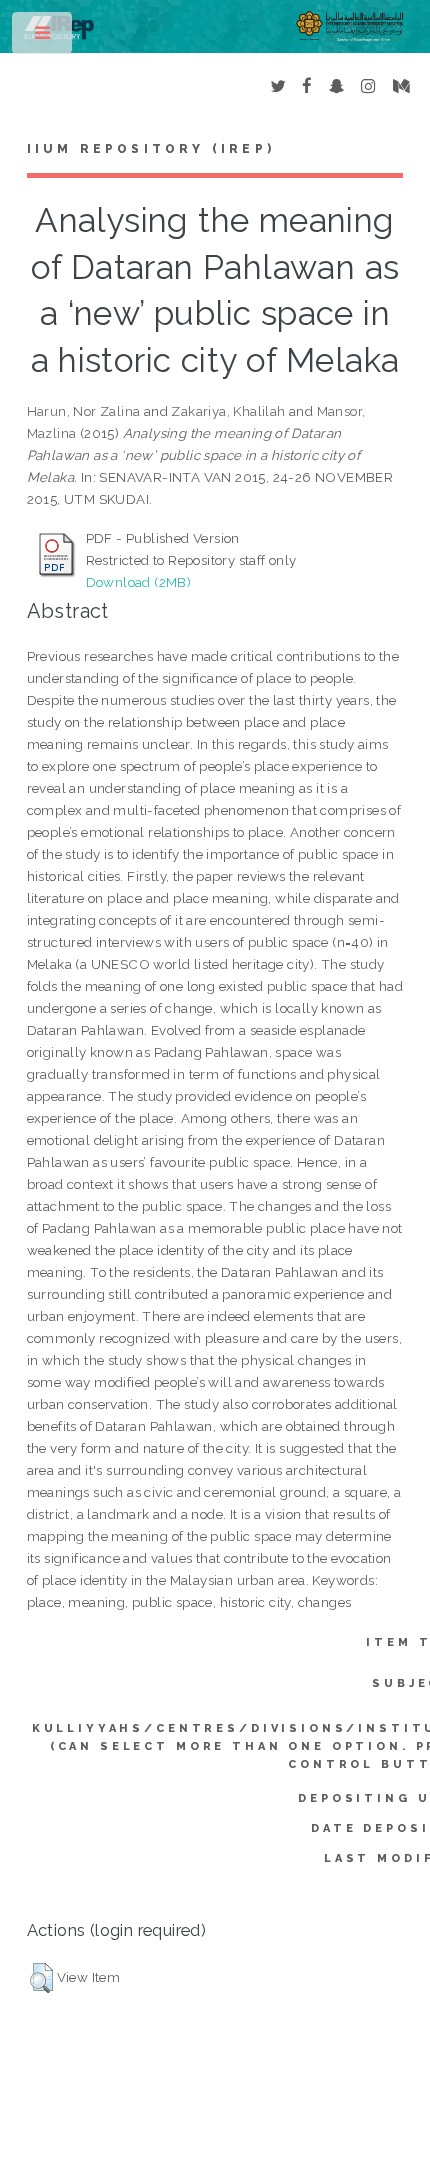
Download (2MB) (139, 582)
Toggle (43, 37)
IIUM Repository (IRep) (151, 149)
